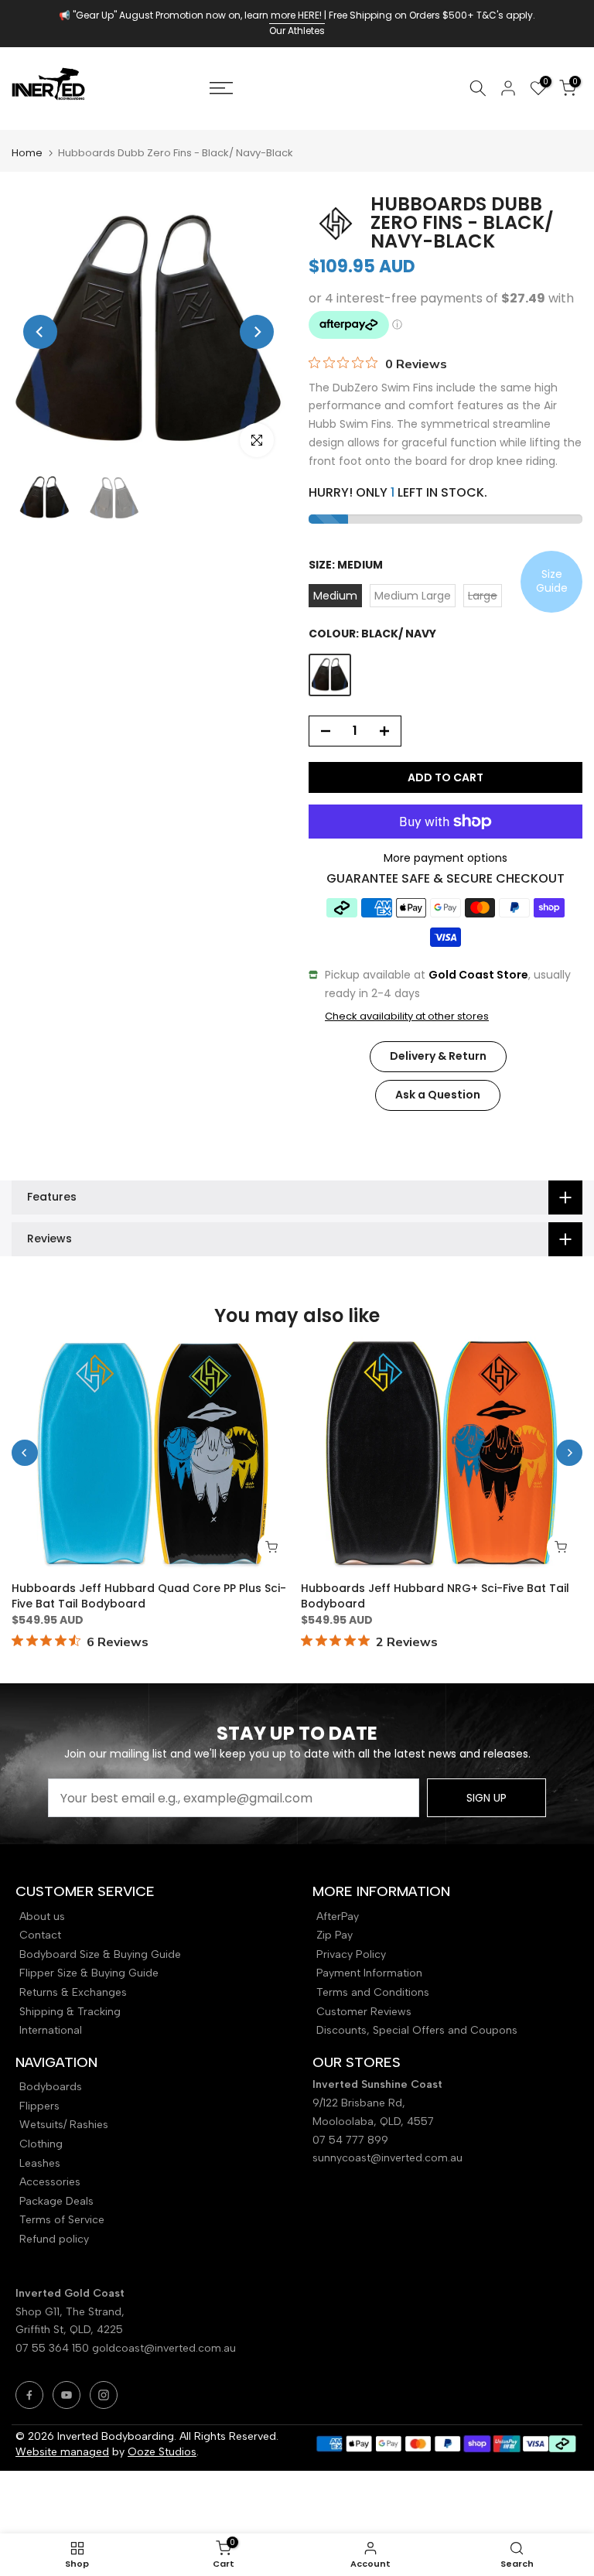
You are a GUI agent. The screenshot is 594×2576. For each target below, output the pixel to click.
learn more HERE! (283, 15)
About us (42, 1917)
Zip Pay (335, 1935)
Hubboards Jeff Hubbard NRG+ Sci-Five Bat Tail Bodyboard (435, 1596)
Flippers (39, 2106)
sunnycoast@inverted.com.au (387, 2158)
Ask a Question (438, 1095)
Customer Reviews (364, 2012)
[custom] (29, 2395)
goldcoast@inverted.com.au (164, 2348)
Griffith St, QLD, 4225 (69, 2330)
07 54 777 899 (350, 2140)
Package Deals (56, 2201)
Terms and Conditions (373, 1992)
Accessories (50, 2182)
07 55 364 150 (52, 2348)
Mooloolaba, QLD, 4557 (373, 2122)
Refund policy (54, 2239)
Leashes (40, 2163)
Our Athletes (297, 31)
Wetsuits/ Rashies (64, 2125)
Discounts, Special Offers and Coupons (417, 2030)
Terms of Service (62, 2220)
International (51, 2030)
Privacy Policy (351, 1954)
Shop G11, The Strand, (72, 2312)
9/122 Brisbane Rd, (360, 2103)
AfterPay (338, 1917)
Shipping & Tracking (70, 2012)
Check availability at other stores (407, 1016)
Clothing (41, 2144)
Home (27, 153)
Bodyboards (51, 2087)
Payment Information (369, 1973)
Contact (40, 1935)
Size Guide (552, 581)
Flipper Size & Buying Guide (89, 1973)
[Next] (257, 332)
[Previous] (40, 332)
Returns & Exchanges (73, 1992)
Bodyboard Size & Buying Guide (100, 1954)
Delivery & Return (438, 1056)
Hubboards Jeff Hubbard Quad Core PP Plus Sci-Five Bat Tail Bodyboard (149, 1596)
